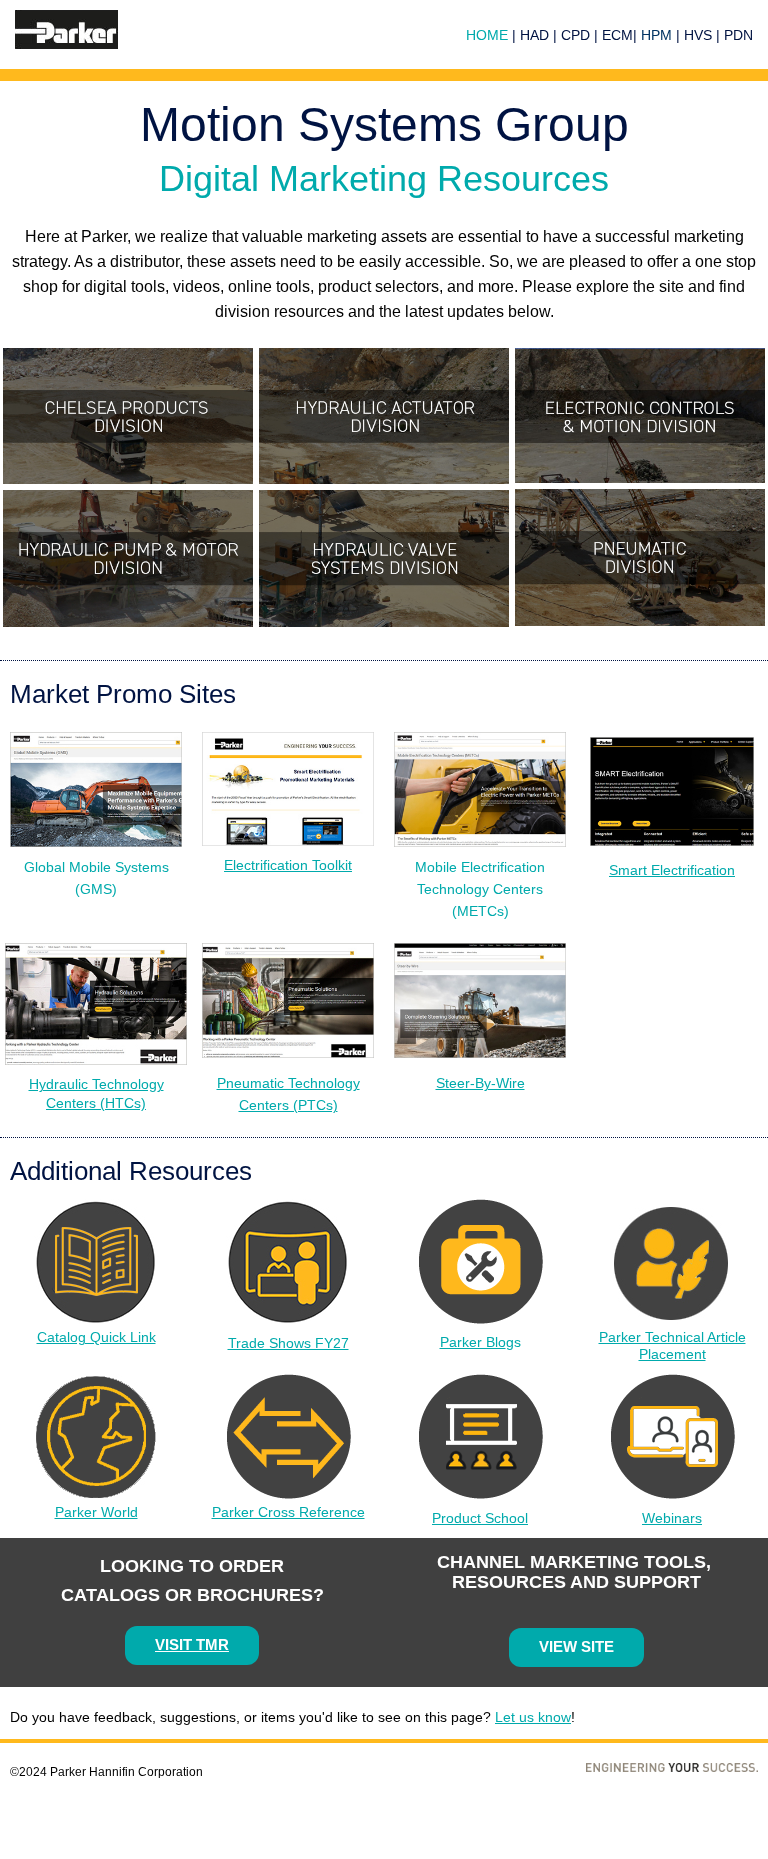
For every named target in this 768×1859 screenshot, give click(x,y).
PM (661, 35)
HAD (536, 35)
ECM (617, 35)
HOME (487, 35)
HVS (698, 35)
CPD (575, 35)
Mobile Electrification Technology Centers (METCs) (480, 889)
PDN (738, 35)
